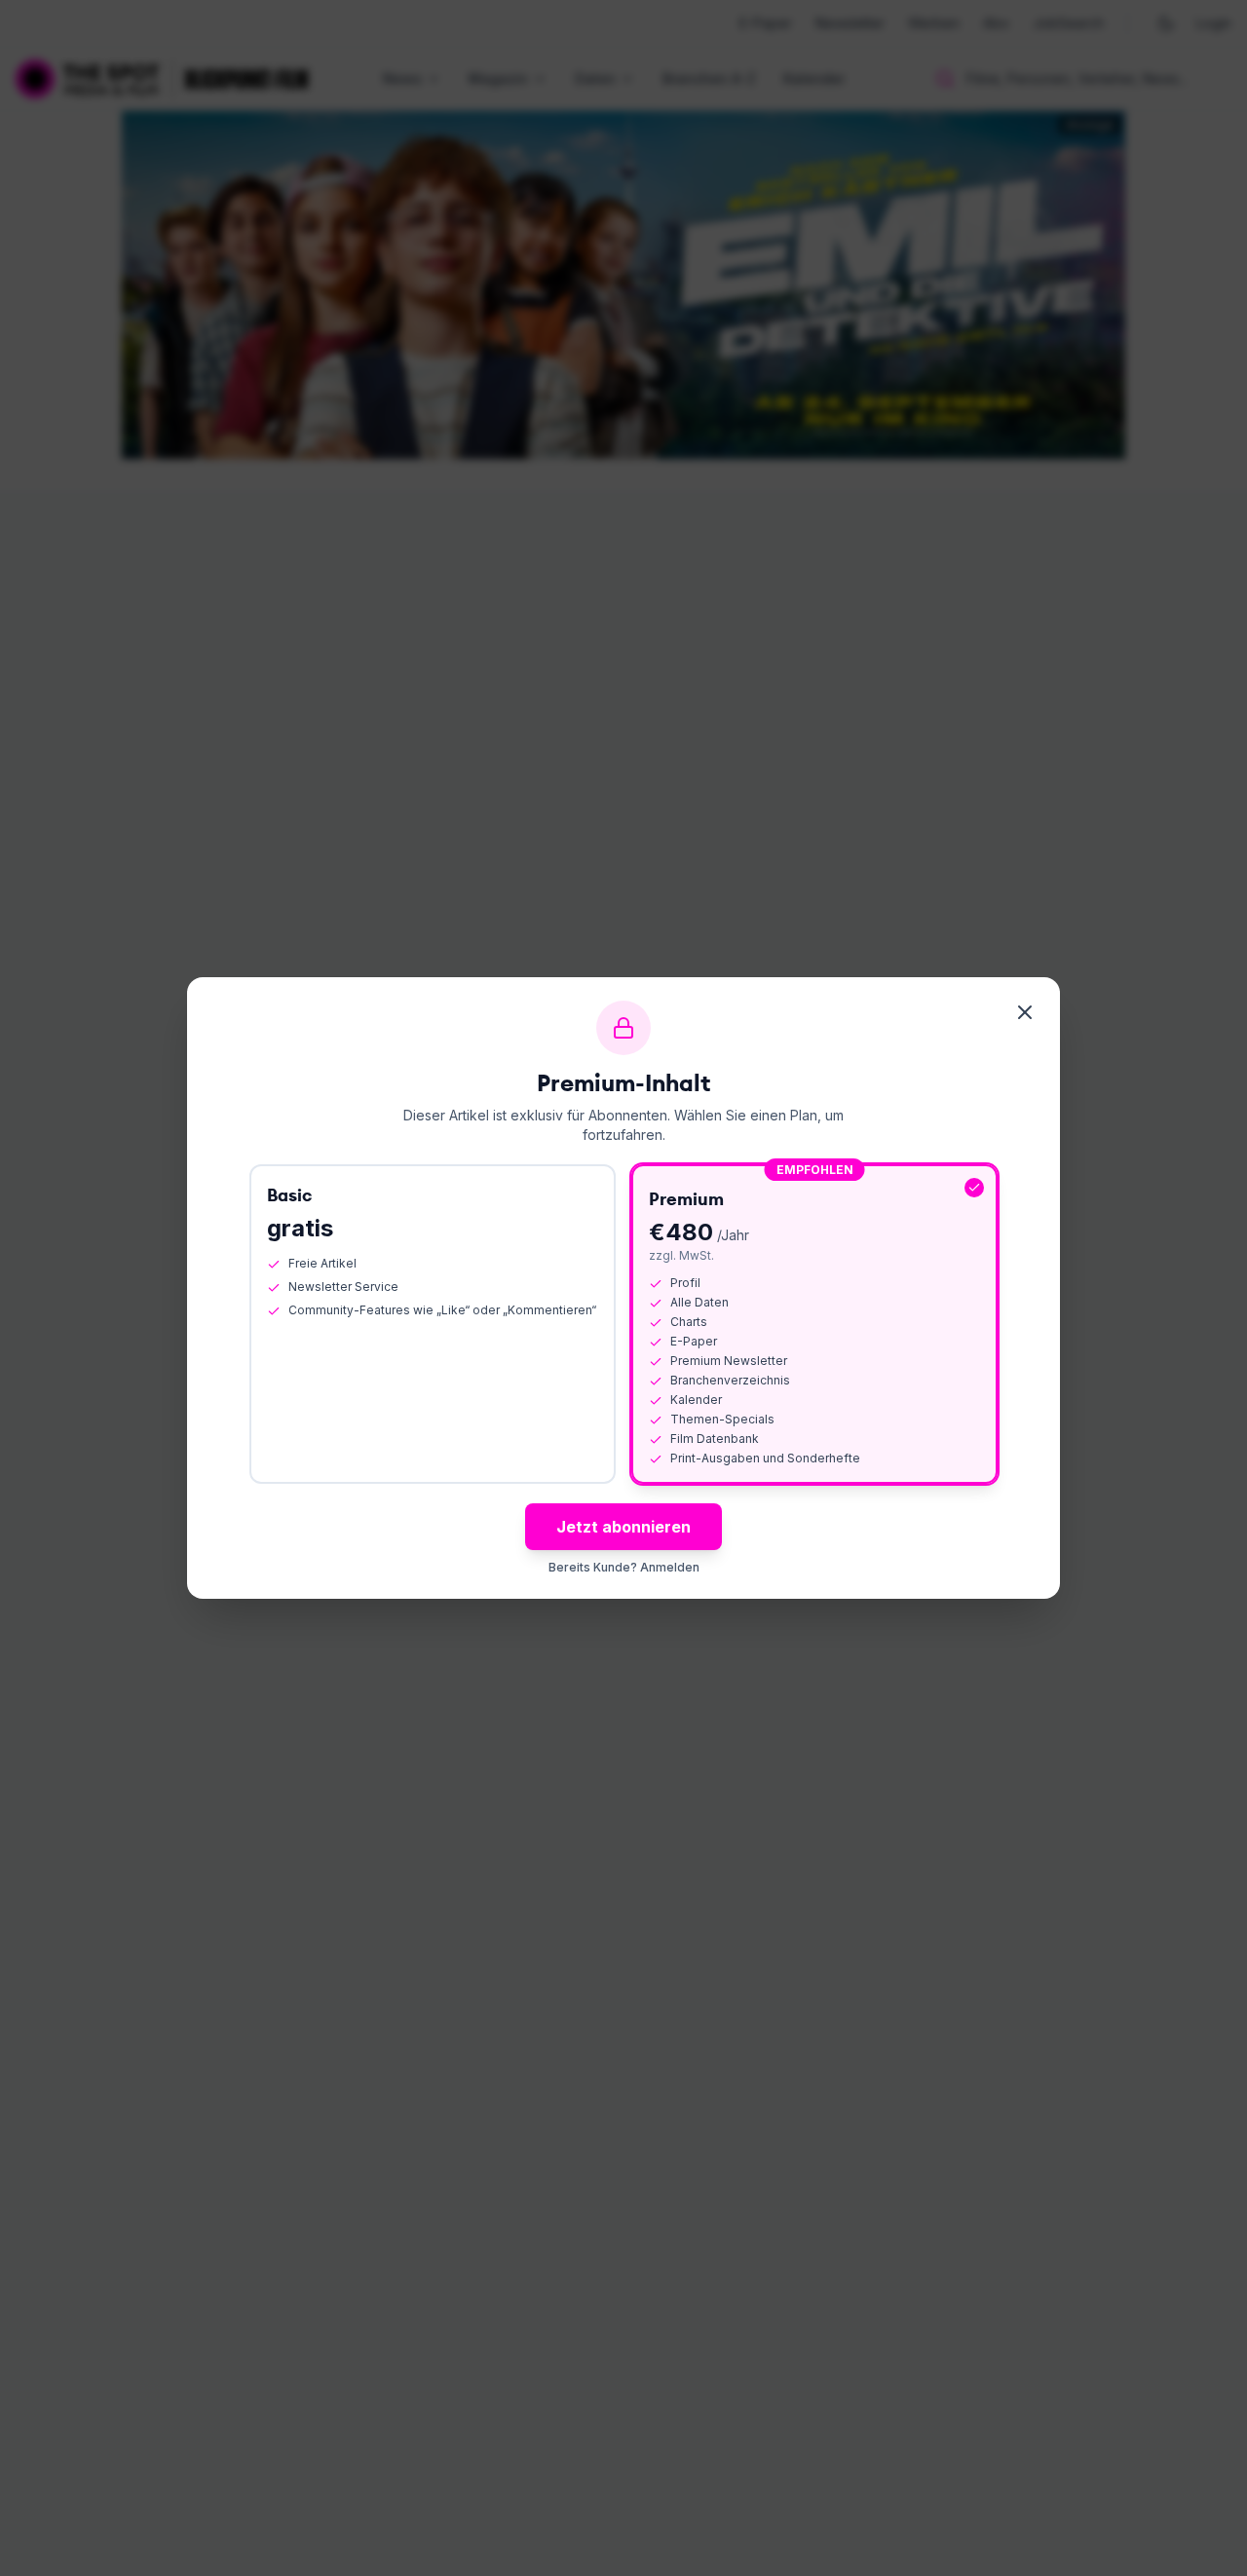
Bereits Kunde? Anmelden (624, 1567)
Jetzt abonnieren (623, 1527)
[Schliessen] (1025, 1012)
